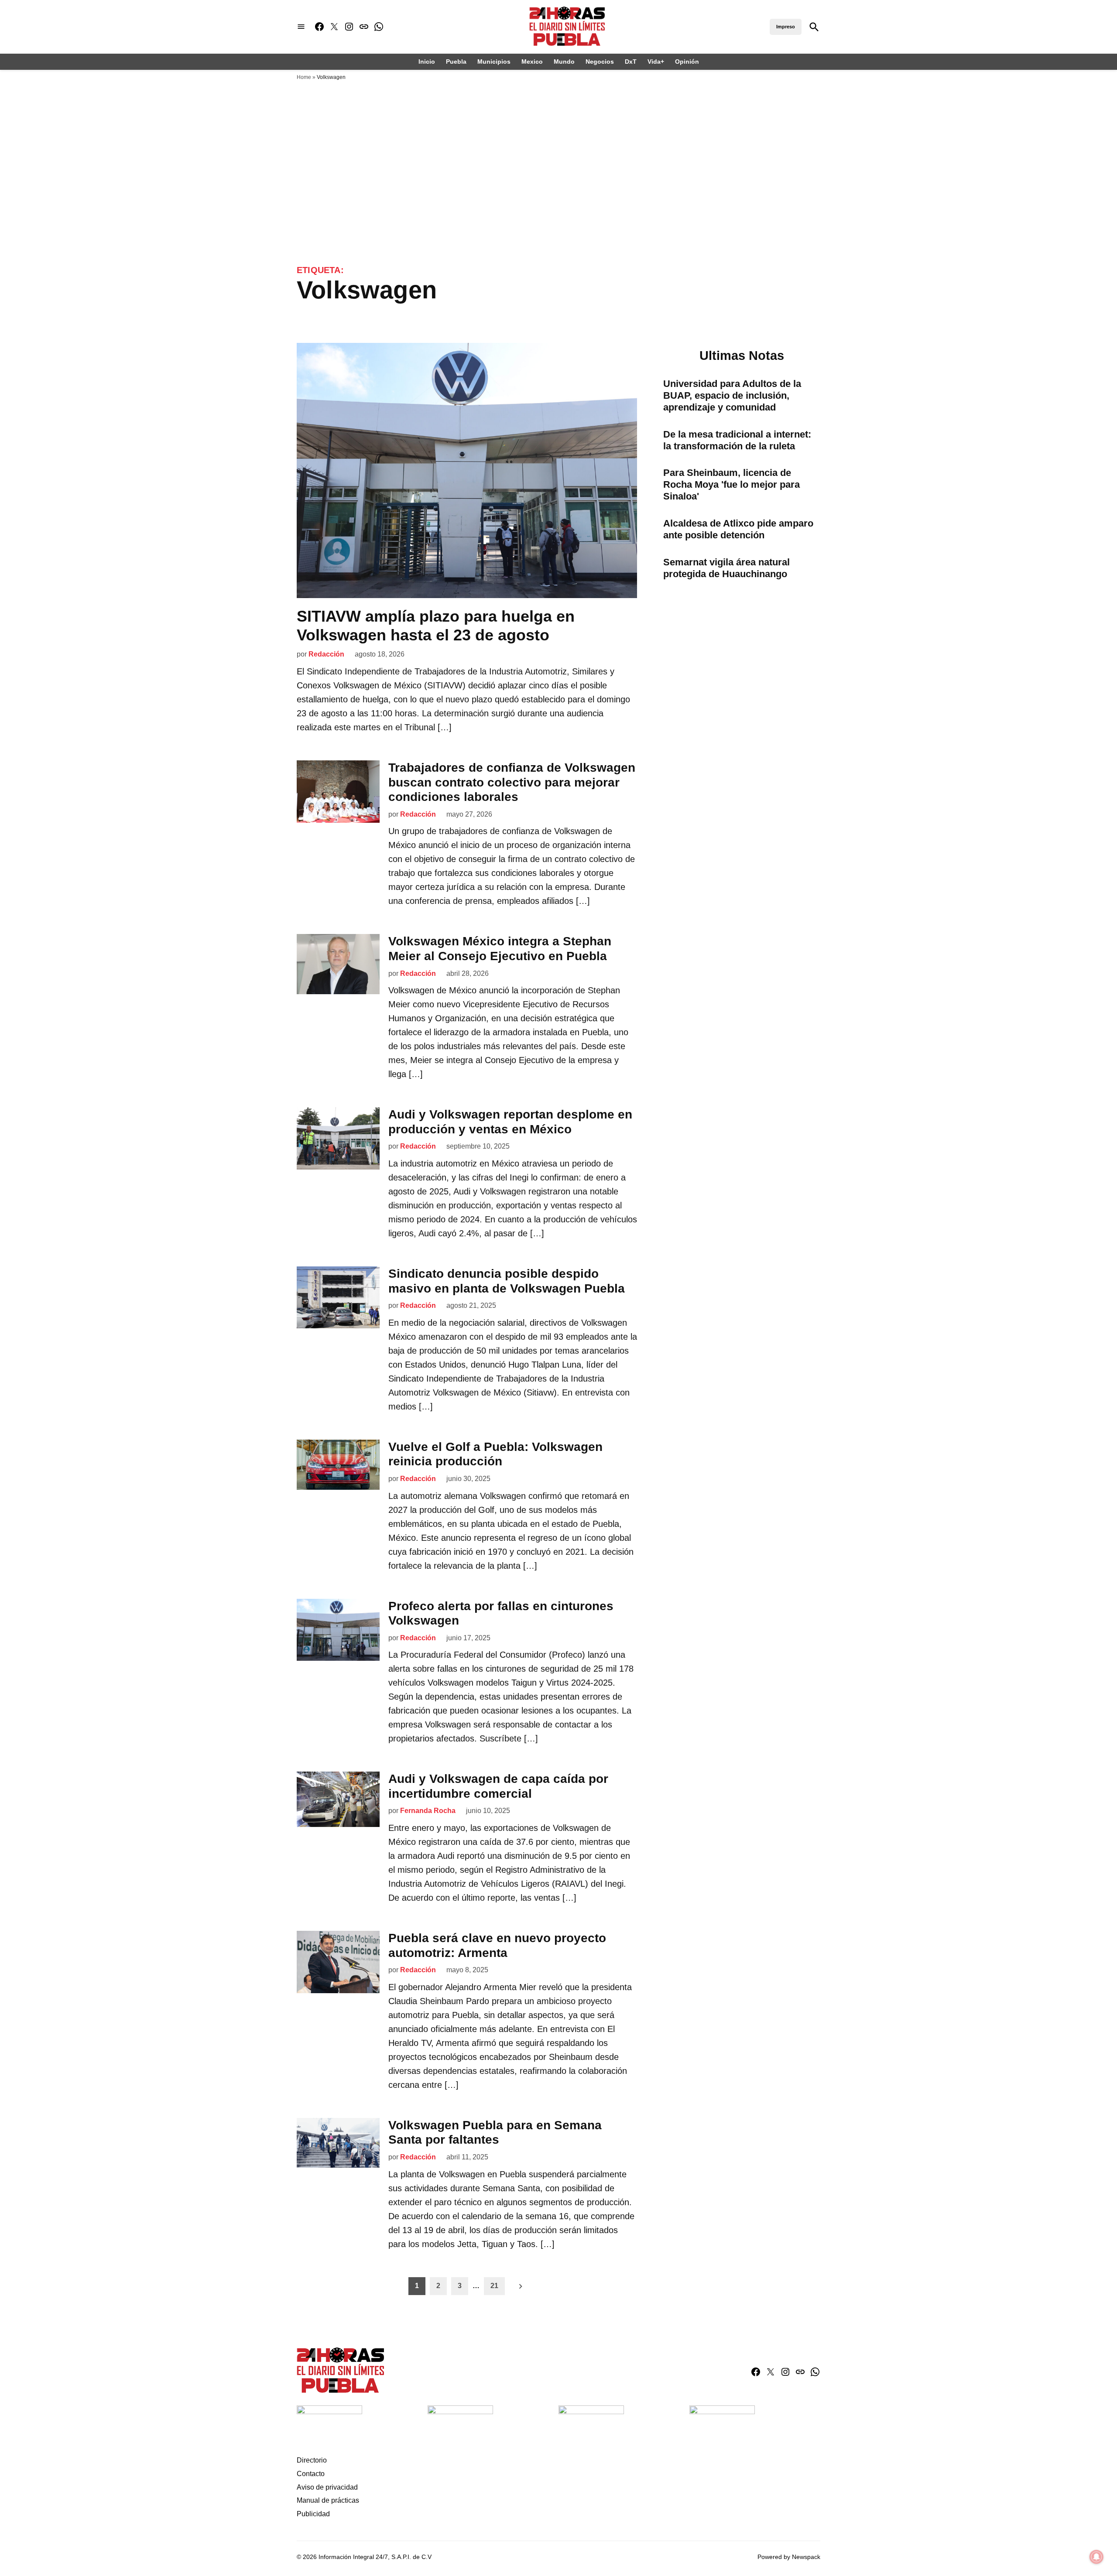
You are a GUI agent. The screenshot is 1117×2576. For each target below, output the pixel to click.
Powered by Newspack (789, 2557)
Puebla (456, 62)
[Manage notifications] (1096, 2557)
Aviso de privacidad (327, 2487)
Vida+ (656, 62)
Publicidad (313, 2514)
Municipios (494, 62)
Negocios (600, 62)
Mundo (564, 62)
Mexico (532, 62)
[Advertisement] (558, 151)
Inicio (427, 62)
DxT (631, 62)
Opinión (687, 62)
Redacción (326, 654)
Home (304, 77)
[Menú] (301, 27)
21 (494, 2286)
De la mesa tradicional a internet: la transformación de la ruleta (737, 440)
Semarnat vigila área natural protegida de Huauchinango (726, 568)
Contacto (311, 2474)
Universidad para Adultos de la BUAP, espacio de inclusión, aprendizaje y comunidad (732, 395)
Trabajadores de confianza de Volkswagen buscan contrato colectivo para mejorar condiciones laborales (512, 782)
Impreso (786, 27)
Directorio (312, 2460)
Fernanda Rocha (428, 1811)
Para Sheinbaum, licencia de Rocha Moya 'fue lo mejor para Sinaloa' (732, 484)
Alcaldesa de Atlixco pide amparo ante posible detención (738, 529)
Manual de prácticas (328, 2500)
